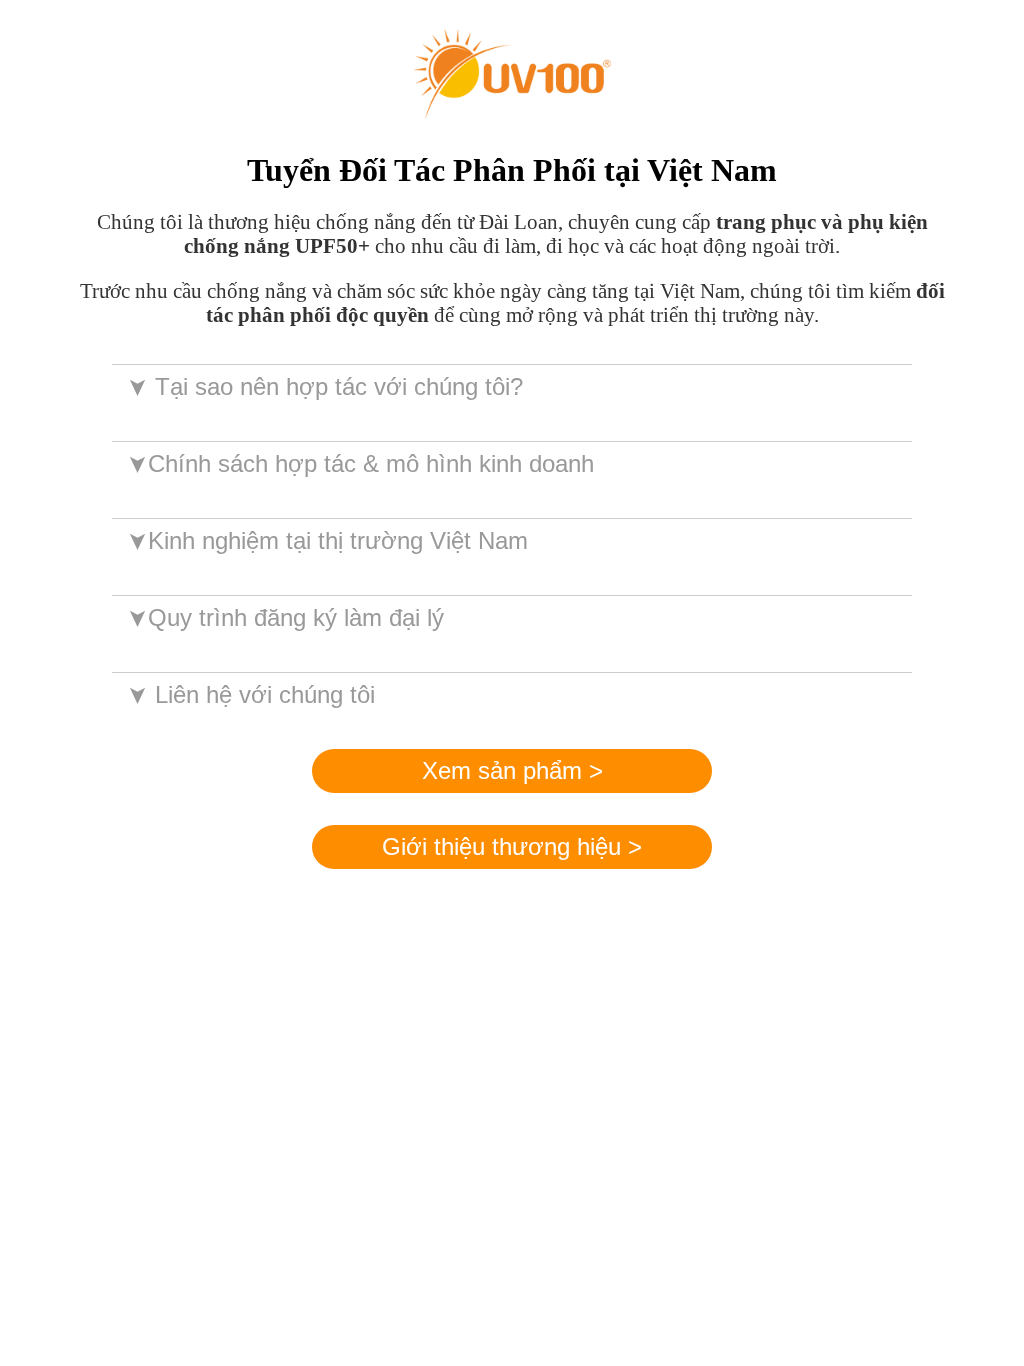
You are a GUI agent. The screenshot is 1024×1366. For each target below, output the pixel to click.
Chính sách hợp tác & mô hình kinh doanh (359, 463)
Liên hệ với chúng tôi (250, 694)
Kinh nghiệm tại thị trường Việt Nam (326, 540)
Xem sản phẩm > (512, 770)
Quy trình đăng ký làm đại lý (284, 617)
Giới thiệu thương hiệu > (512, 846)
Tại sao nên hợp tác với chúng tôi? (324, 386)
